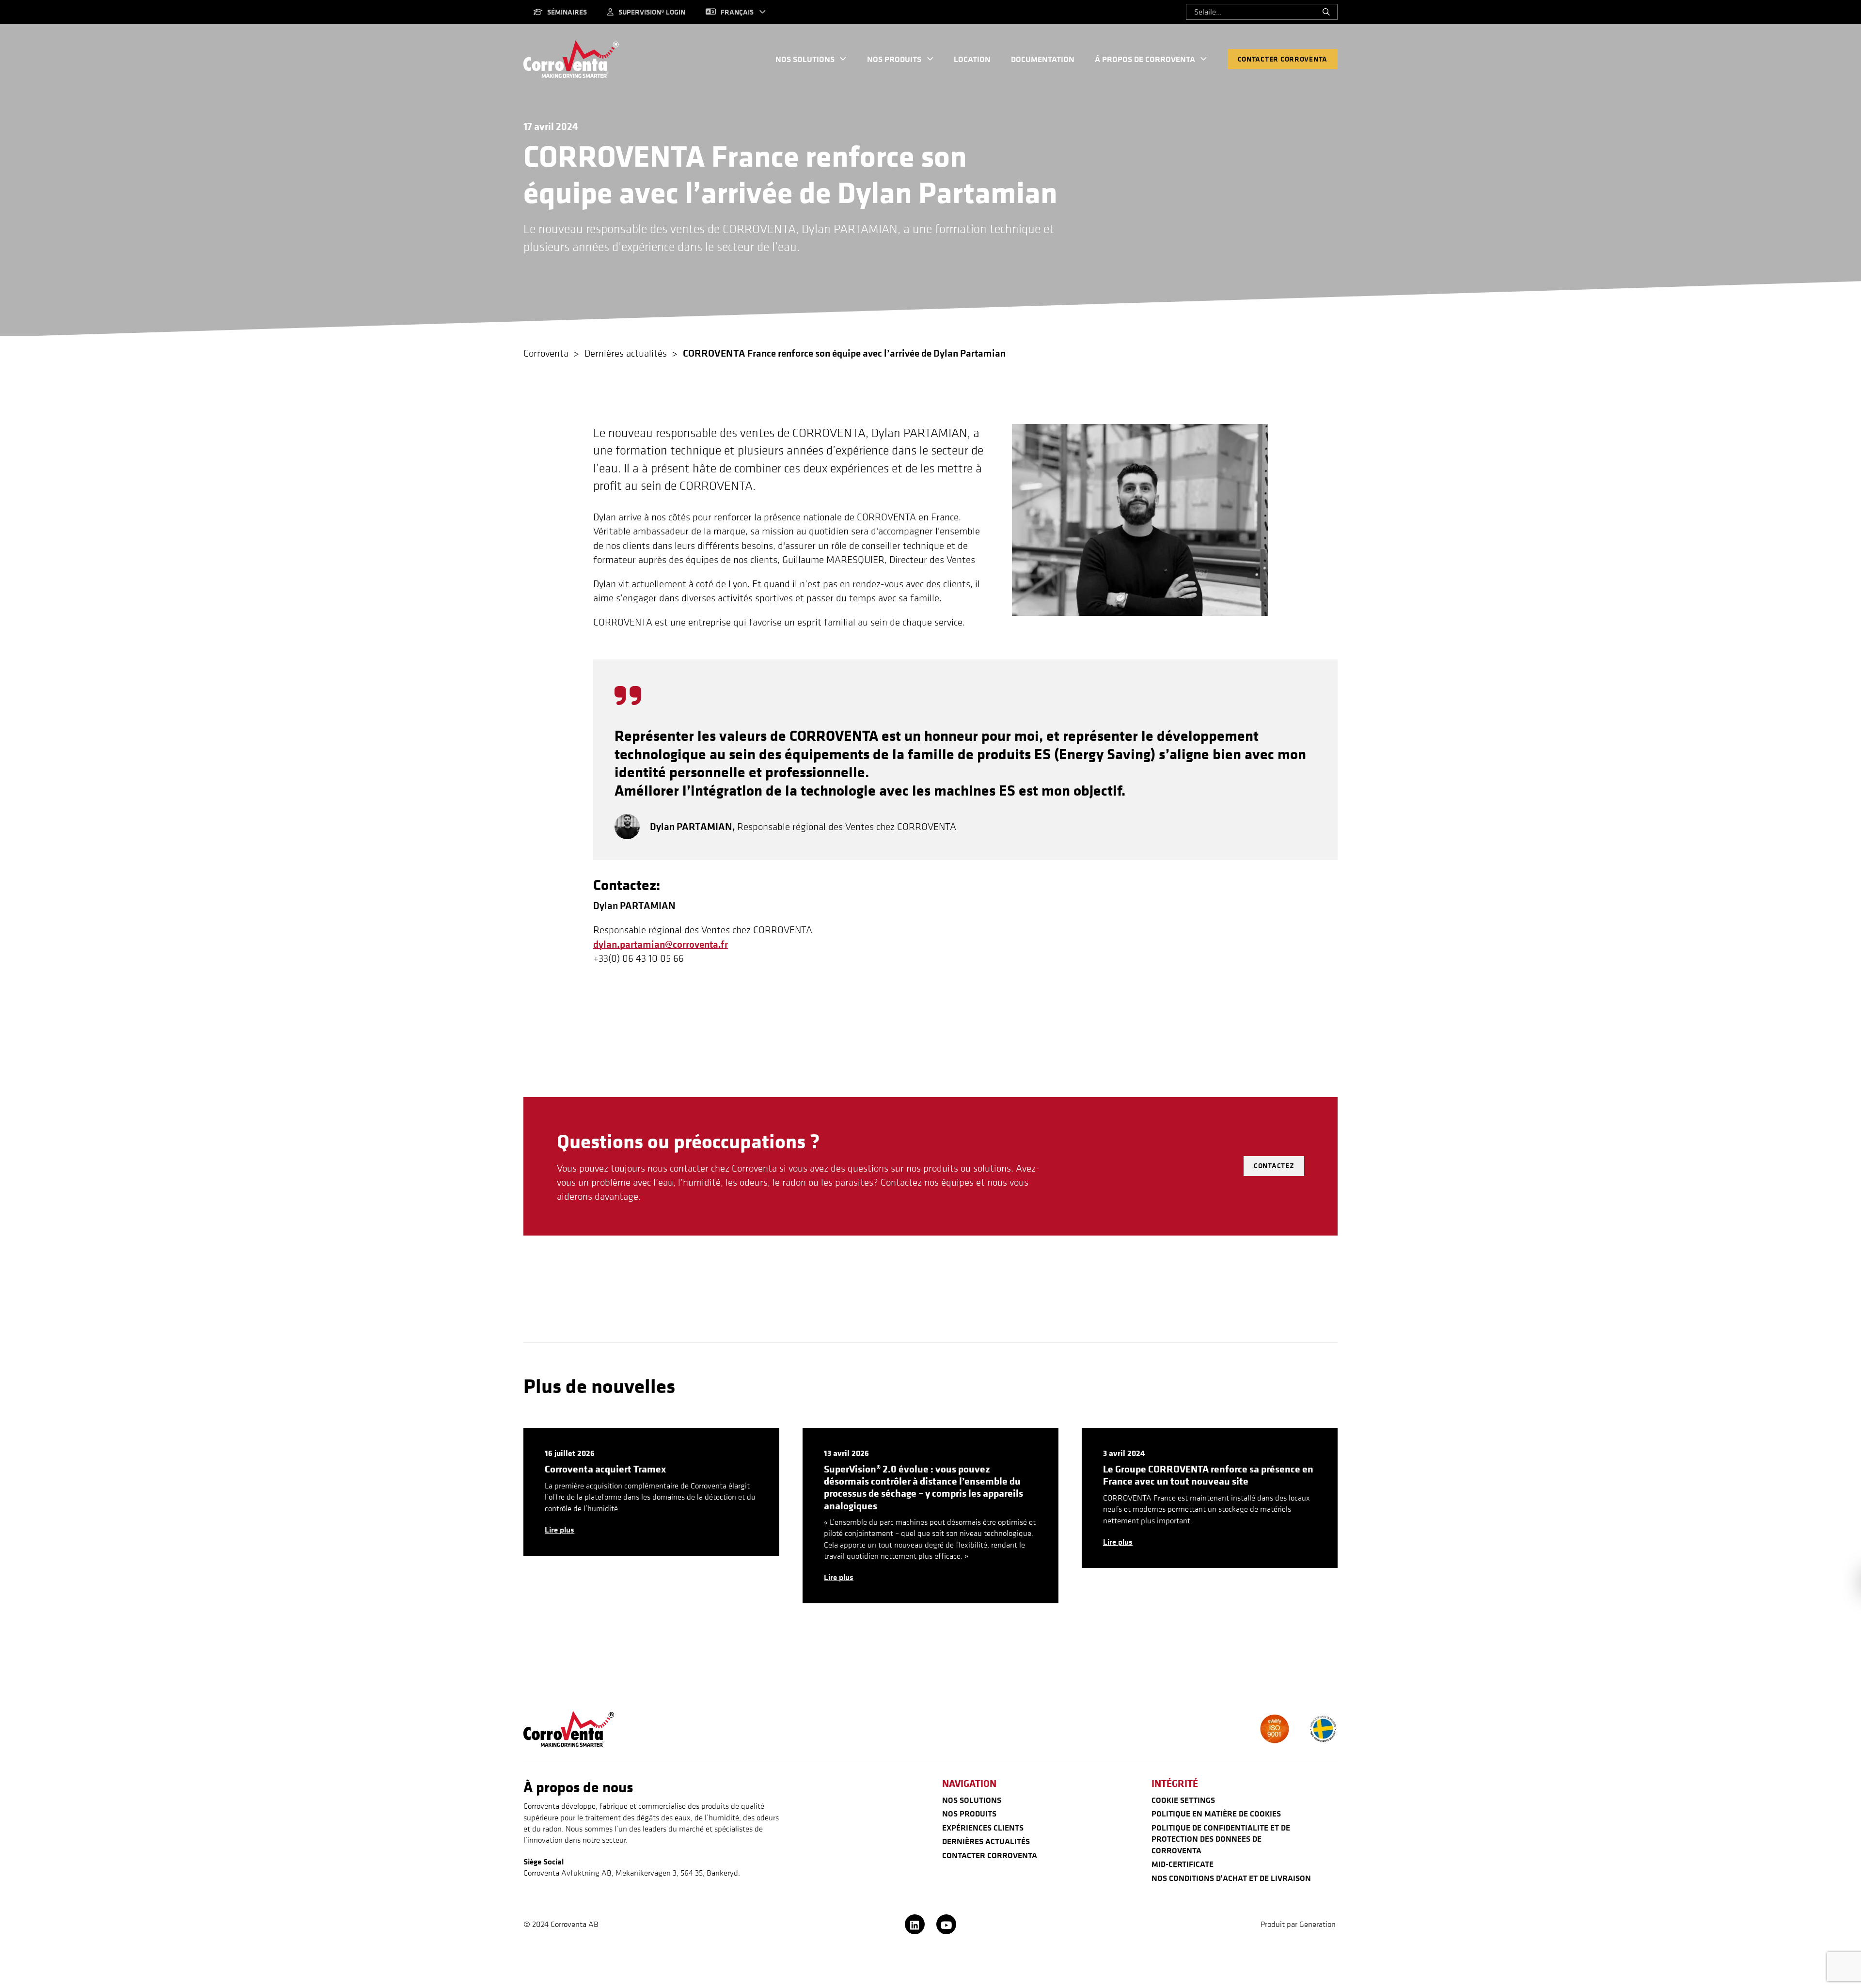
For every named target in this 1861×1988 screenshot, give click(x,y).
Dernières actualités (986, 1841)
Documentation (1043, 59)
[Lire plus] (651, 1492)
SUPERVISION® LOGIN (652, 12)
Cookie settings (1183, 1800)
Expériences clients (983, 1828)
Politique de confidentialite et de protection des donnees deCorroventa (1221, 1839)
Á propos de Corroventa (1145, 59)
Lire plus (560, 1530)
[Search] (1326, 12)
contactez (1274, 1166)
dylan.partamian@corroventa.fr (661, 944)
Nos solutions (805, 59)
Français (737, 12)
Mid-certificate (1183, 1864)
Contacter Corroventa (1283, 59)
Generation (1318, 1924)
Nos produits (894, 59)
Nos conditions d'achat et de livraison (1231, 1878)
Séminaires (567, 12)
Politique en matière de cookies (1216, 1814)
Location (972, 59)
